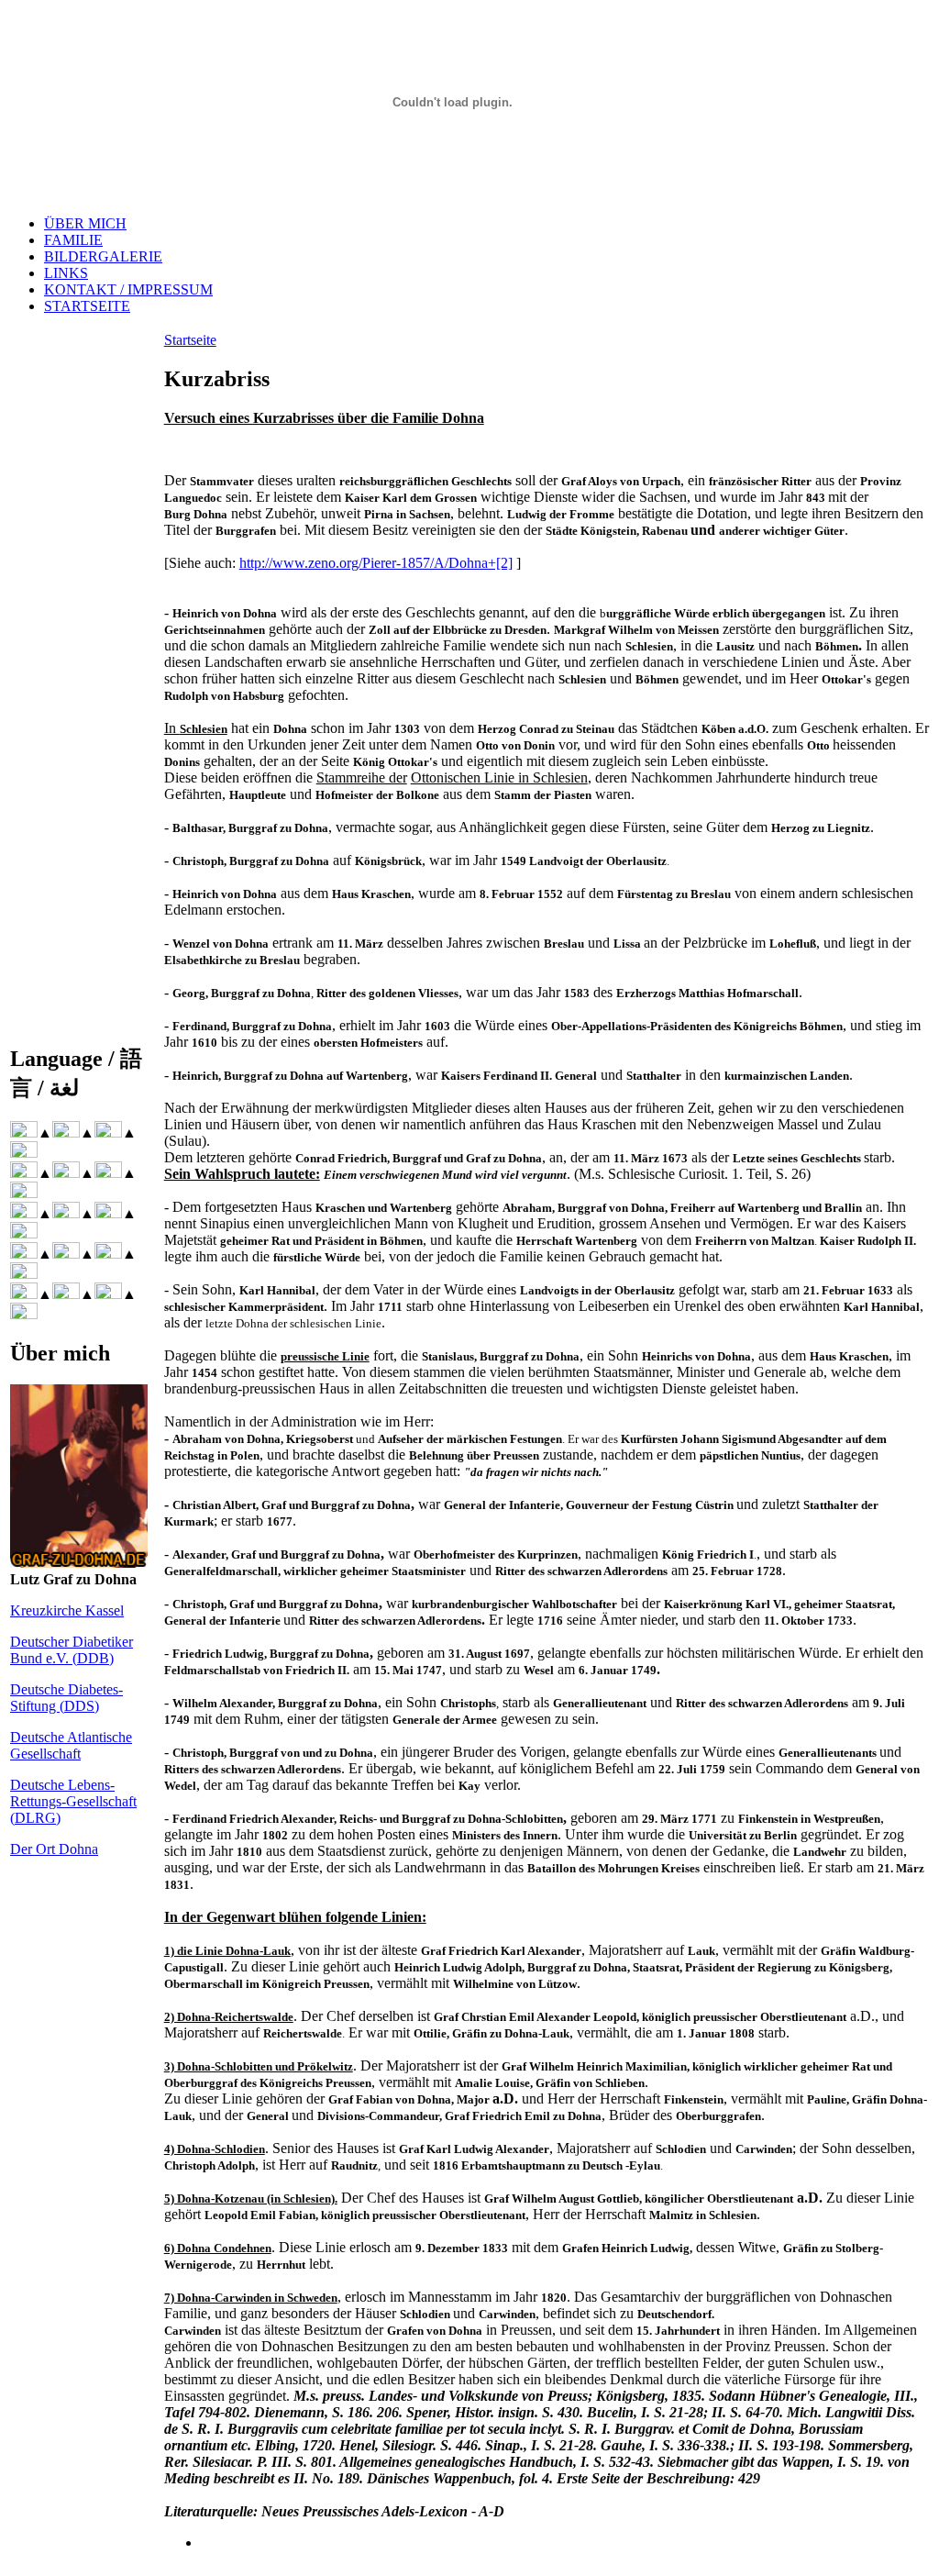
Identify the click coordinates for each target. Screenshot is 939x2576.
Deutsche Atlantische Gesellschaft (71, 1745)
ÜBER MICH (85, 223)
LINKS (66, 273)
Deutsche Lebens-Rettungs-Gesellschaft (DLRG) (73, 1801)
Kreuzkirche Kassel (67, 1610)
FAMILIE (73, 240)
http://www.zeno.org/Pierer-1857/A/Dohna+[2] (376, 563)
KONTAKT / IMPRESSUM (128, 289)
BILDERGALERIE (103, 256)
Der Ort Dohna (54, 1849)
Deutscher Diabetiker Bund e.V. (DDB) (72, 1650)
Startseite (190, 340)
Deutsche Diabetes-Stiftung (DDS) (66, 1698)
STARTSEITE (87, 306)
